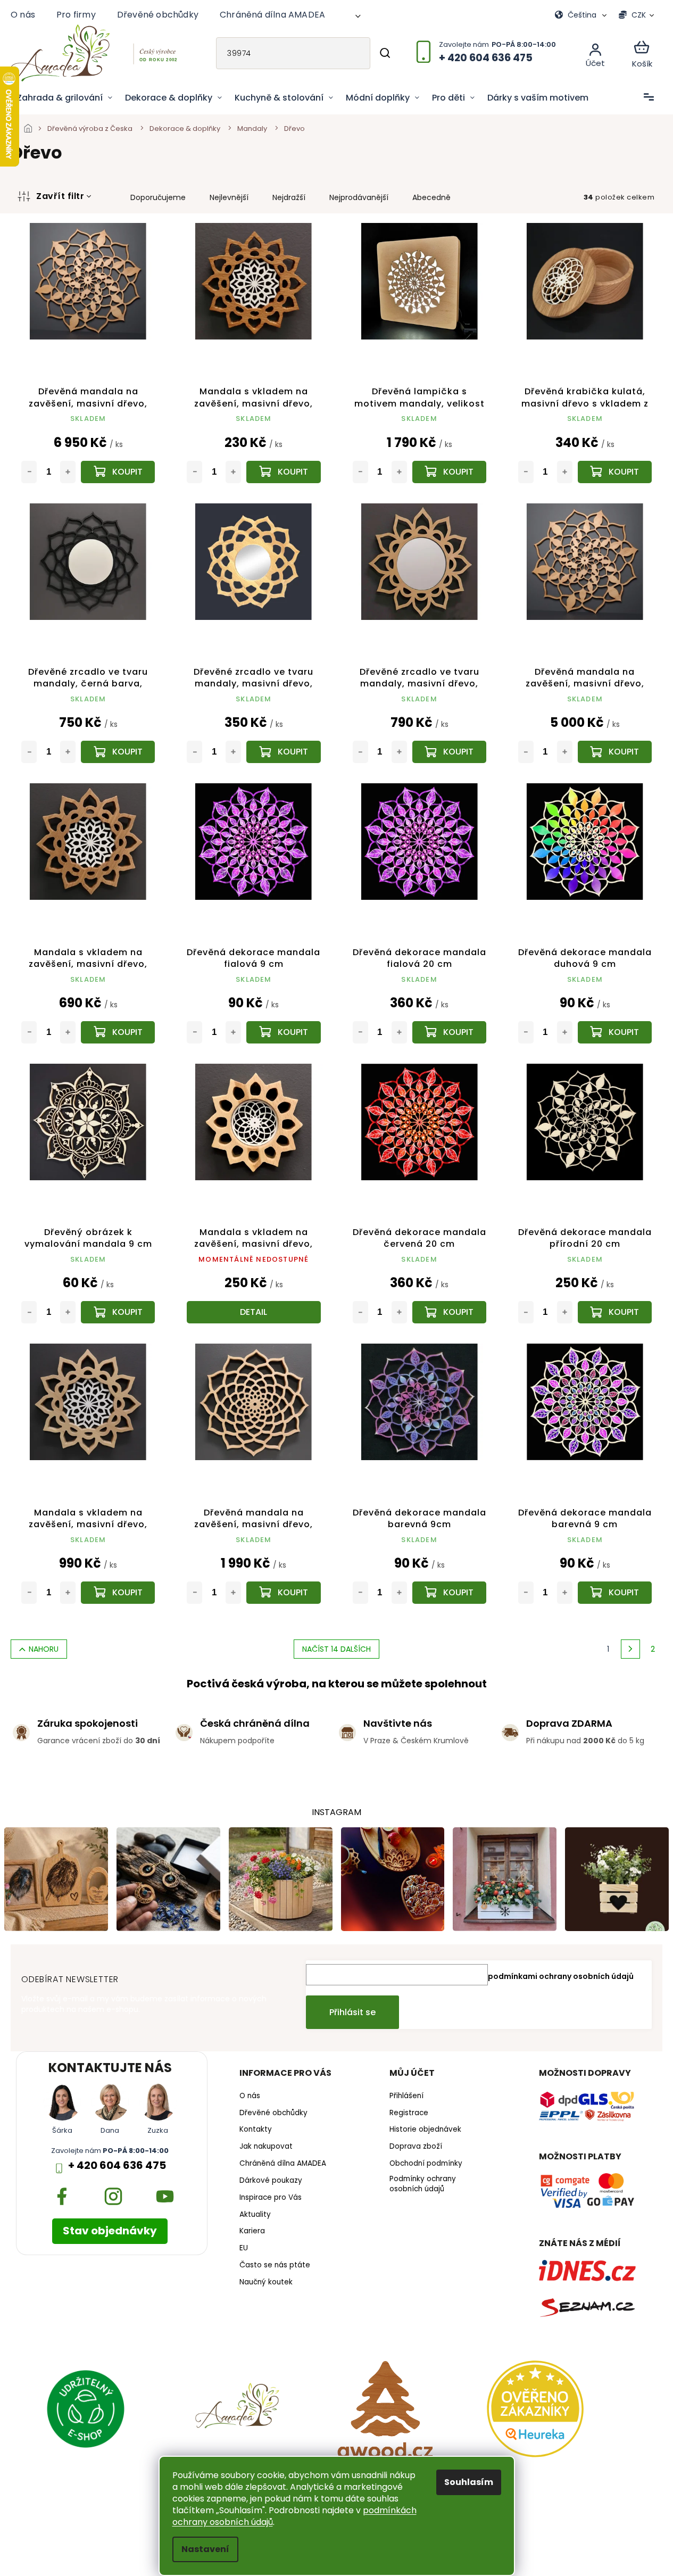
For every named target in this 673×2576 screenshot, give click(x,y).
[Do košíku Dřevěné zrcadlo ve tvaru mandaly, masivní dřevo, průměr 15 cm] (283, 752)
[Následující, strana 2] (630, 1649)
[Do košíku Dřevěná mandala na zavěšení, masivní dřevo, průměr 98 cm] (118, 472)
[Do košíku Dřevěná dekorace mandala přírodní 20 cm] (615, 1312)
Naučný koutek (266, 2282)
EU (244, 2248)
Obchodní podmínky (426, 2164)
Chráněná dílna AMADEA (272, 15)
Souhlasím (469, 2482)
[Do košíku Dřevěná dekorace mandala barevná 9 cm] (615, 1593)
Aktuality (255, 2215)
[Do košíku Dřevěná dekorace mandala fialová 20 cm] (449, 1032)
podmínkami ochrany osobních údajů (561, 1976)
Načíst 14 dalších (336, 1649)
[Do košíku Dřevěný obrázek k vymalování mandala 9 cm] (118, 1312)
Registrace (409, 2113)
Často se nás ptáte (275, 2265)
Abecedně (431, 197)
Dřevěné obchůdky (158, 15)
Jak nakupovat (266, 2147)
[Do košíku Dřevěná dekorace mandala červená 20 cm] (449, 1312)
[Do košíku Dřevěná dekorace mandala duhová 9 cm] (615, 1032)
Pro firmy (76, 15)
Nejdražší (289, 197)
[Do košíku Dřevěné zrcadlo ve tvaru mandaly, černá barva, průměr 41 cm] (118, 752)
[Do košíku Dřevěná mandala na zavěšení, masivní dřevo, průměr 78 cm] (615, 752)
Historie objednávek (425, 2130)
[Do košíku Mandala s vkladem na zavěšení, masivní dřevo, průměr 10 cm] (283, 472)
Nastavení (205, 2549)
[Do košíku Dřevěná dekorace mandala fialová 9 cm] (283, 1032)
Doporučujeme (158, 197)
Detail (254, 1312)
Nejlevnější (229, 197)
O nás (23, 15)
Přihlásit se (352, 2012)
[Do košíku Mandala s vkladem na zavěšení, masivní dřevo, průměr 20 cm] (118, 1032)
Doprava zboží (416, 2147)
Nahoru (44, 1649)
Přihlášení (406, 2096)
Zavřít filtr (60, 196)
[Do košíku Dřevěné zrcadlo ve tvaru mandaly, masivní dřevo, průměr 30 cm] (449, 752)
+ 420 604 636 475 (117, 2165)
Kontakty (256, 2130)
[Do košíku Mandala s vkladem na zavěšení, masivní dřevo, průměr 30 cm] (118, 1593)
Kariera (252, 2231)
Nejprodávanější (359, 197)
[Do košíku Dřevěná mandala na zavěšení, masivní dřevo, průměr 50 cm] (283, 1593)
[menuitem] (65, 98)
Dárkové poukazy (271, 2181)
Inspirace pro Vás (271, 2198)
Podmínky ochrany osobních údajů (423, 2184)
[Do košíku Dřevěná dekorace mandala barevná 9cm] (449, 1593)
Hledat (385, 53)
